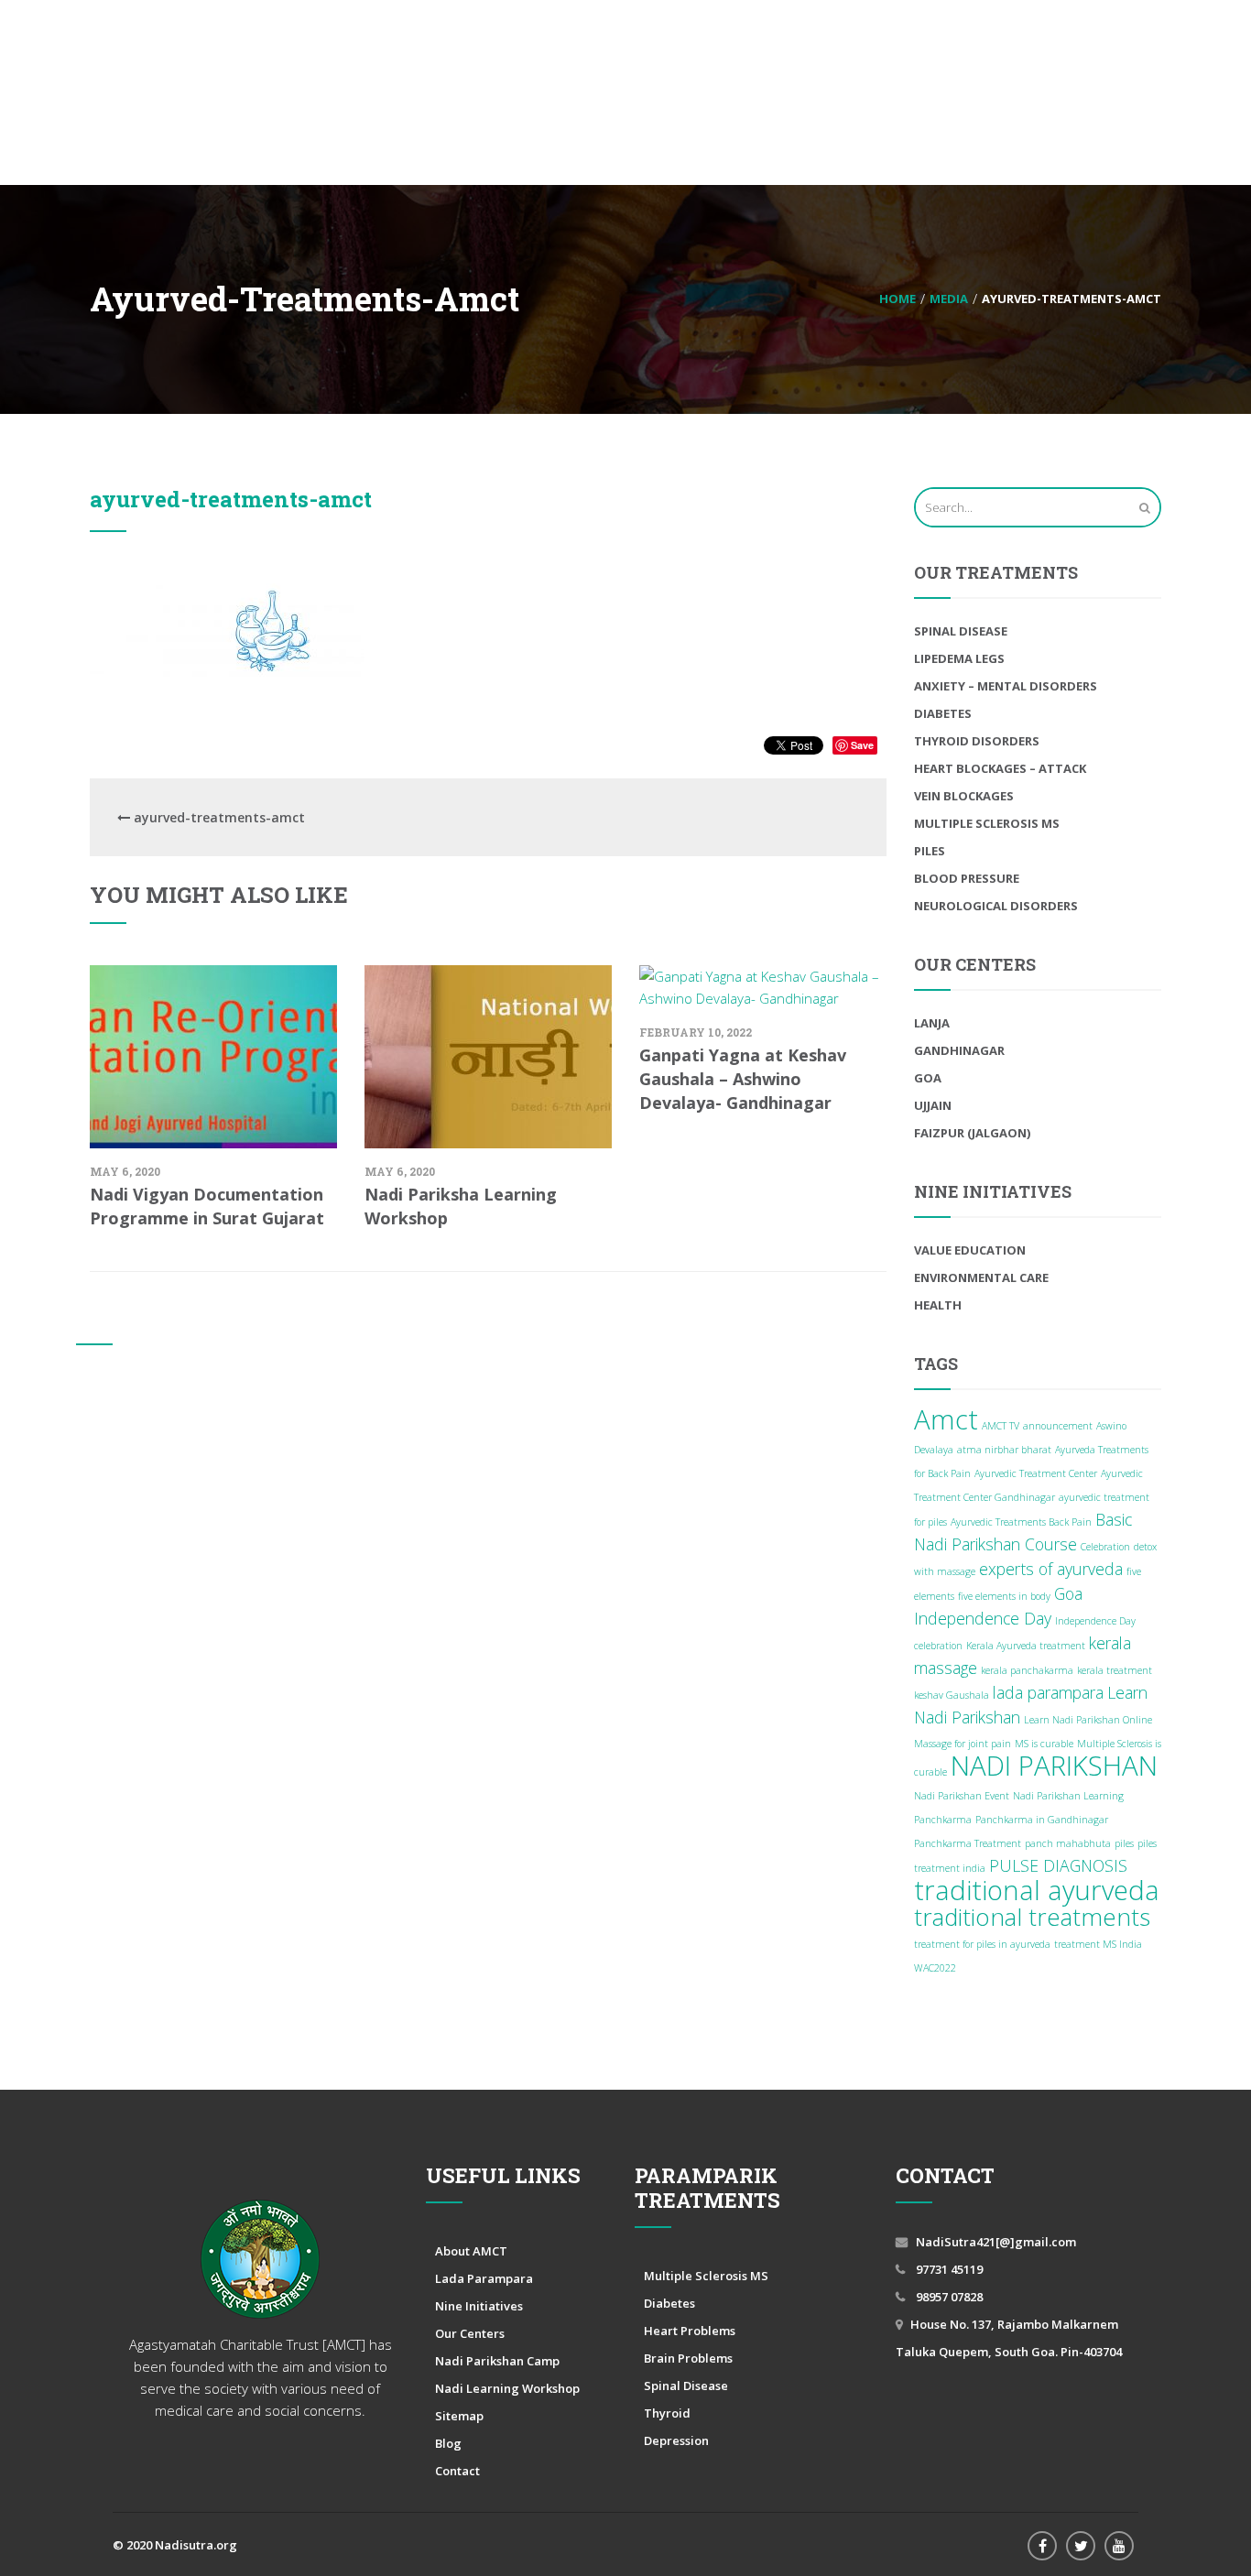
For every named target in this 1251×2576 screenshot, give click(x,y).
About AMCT (471, 2251)
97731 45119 (948, 2269)
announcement (1058, 1426)
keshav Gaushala (952, 1695)
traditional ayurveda (1037, 1890)
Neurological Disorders (996, 906)
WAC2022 (935, 1968)
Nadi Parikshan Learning (1068, 1796)
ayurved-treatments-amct (231, 499)
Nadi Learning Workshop (507, 2388)
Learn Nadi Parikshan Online (1088, 1720)
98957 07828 (948, 2297)
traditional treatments (1032, 1917)
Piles (930, 851)
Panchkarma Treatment (968, 1843)
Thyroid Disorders (977, 741)
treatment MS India (1098, 1944)
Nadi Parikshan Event (962, 1796)
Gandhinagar (959, 1050)
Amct (946, 1419)
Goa (928, 1078)
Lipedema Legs (959, 658)
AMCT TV (1001, 1426)
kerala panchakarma (1027, 1670)
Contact (457, 2471)
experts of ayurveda (1051, 1569)
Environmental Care (981, 1277)
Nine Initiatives (479, 2306)
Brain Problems (688, 2358)
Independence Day (983, 1618)
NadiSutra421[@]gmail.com (996, 2242)
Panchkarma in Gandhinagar (1042, 1820)
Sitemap (459, 2416)
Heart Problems (690, 2331)
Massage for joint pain (963, 1744)
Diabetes (943, 713)
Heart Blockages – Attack (1000, 768)
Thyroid (667, 2413)
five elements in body (1004, 1596)
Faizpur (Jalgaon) (972, 1133)
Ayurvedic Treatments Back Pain (1021, 1522)
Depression (676, 2440)
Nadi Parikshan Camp (497, 2361)
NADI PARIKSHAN (1054, 1766)
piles (1124, 1843)
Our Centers (470, 2333)
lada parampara (1048, 1692)
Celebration (1105, 1547)
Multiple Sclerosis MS (987, 823)
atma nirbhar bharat (1004, 1450)
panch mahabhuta (1068, 1843)
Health (938, 1305)
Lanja (932, 1023)
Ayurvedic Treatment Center (1036, 1473)
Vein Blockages (964, 796)
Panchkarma (943, 1820)
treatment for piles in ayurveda (982, 1944)
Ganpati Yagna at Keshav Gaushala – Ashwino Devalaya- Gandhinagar (743, 1079)
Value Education (970, 1250)
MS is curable (1044, 1744)
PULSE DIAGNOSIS (1058, 1865)
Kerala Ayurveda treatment (1026, 1646)
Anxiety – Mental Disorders (1006, 686)
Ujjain (933, 1105)
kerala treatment (1115, 1670)
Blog (448, 2443)
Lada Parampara (484, 2278)
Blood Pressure (967, 878)
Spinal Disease (961, 631)
